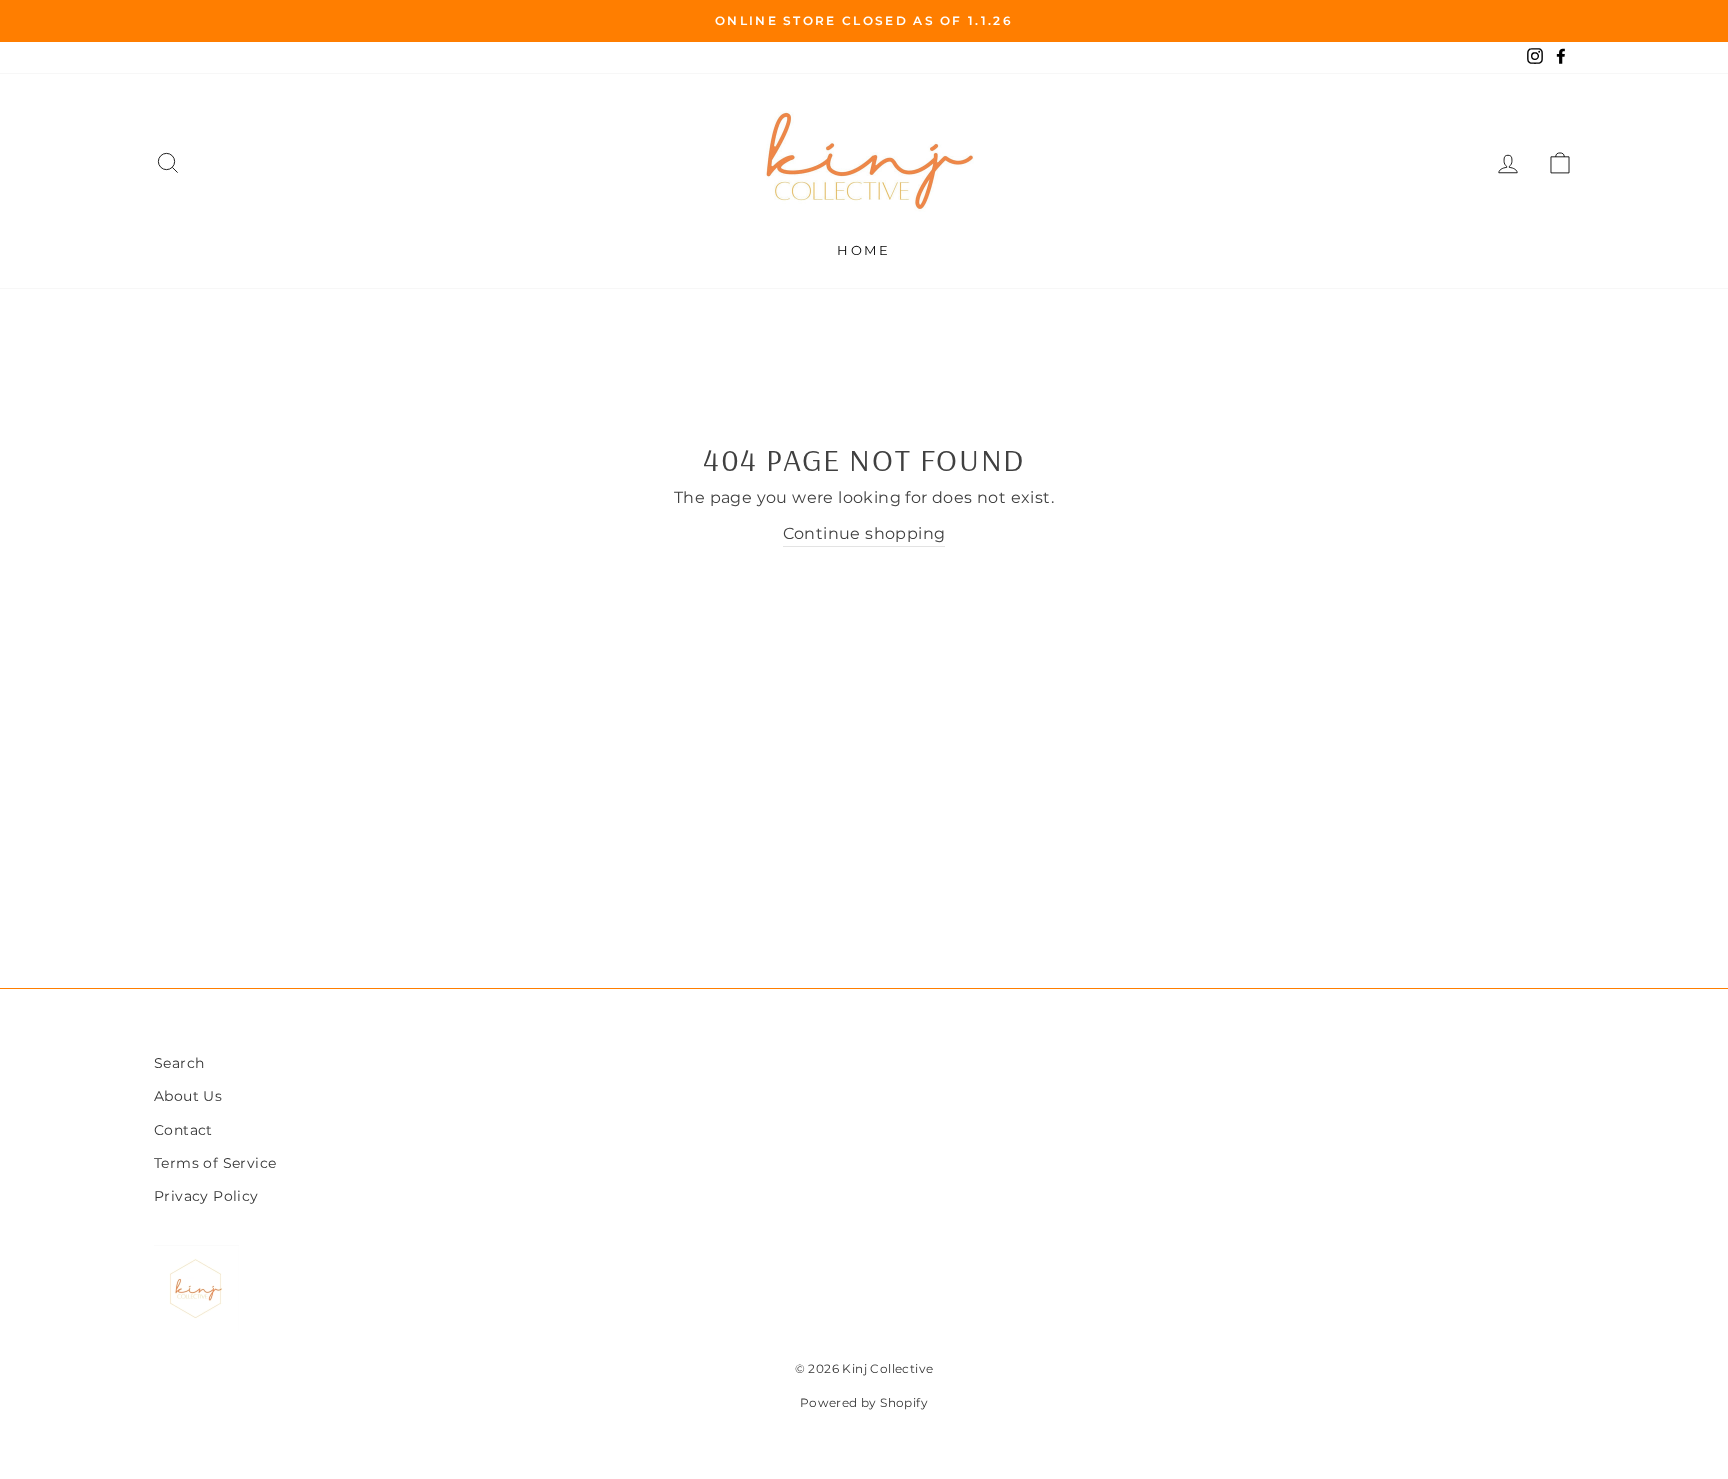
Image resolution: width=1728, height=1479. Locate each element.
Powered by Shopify (864, 1402)
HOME (863, 250)
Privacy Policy (206, 1196)
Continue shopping (864, 533)
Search (179, 1063)
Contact (183, 1130)
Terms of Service (215, 1163)
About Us (188, 1096)
